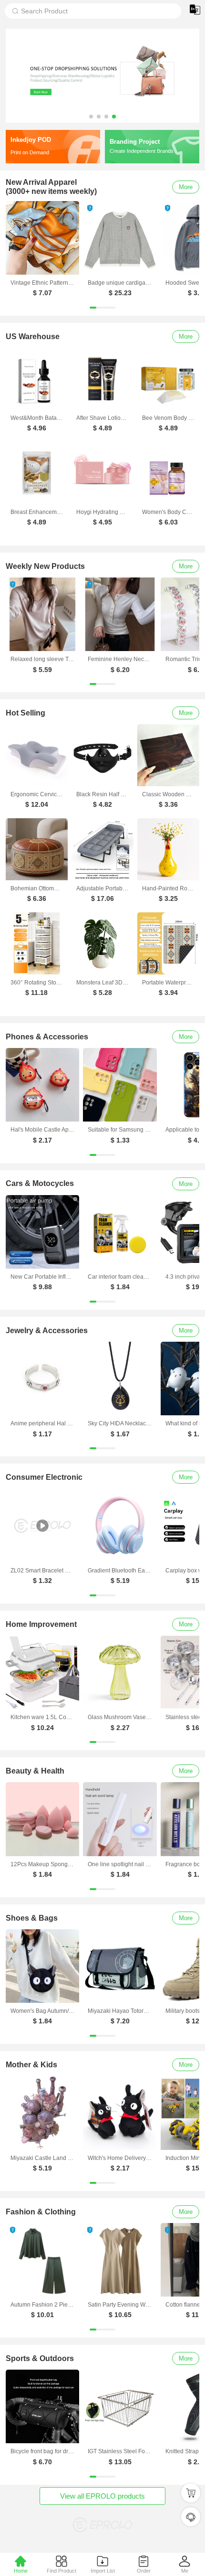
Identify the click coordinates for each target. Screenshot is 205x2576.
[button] (91, 117)
